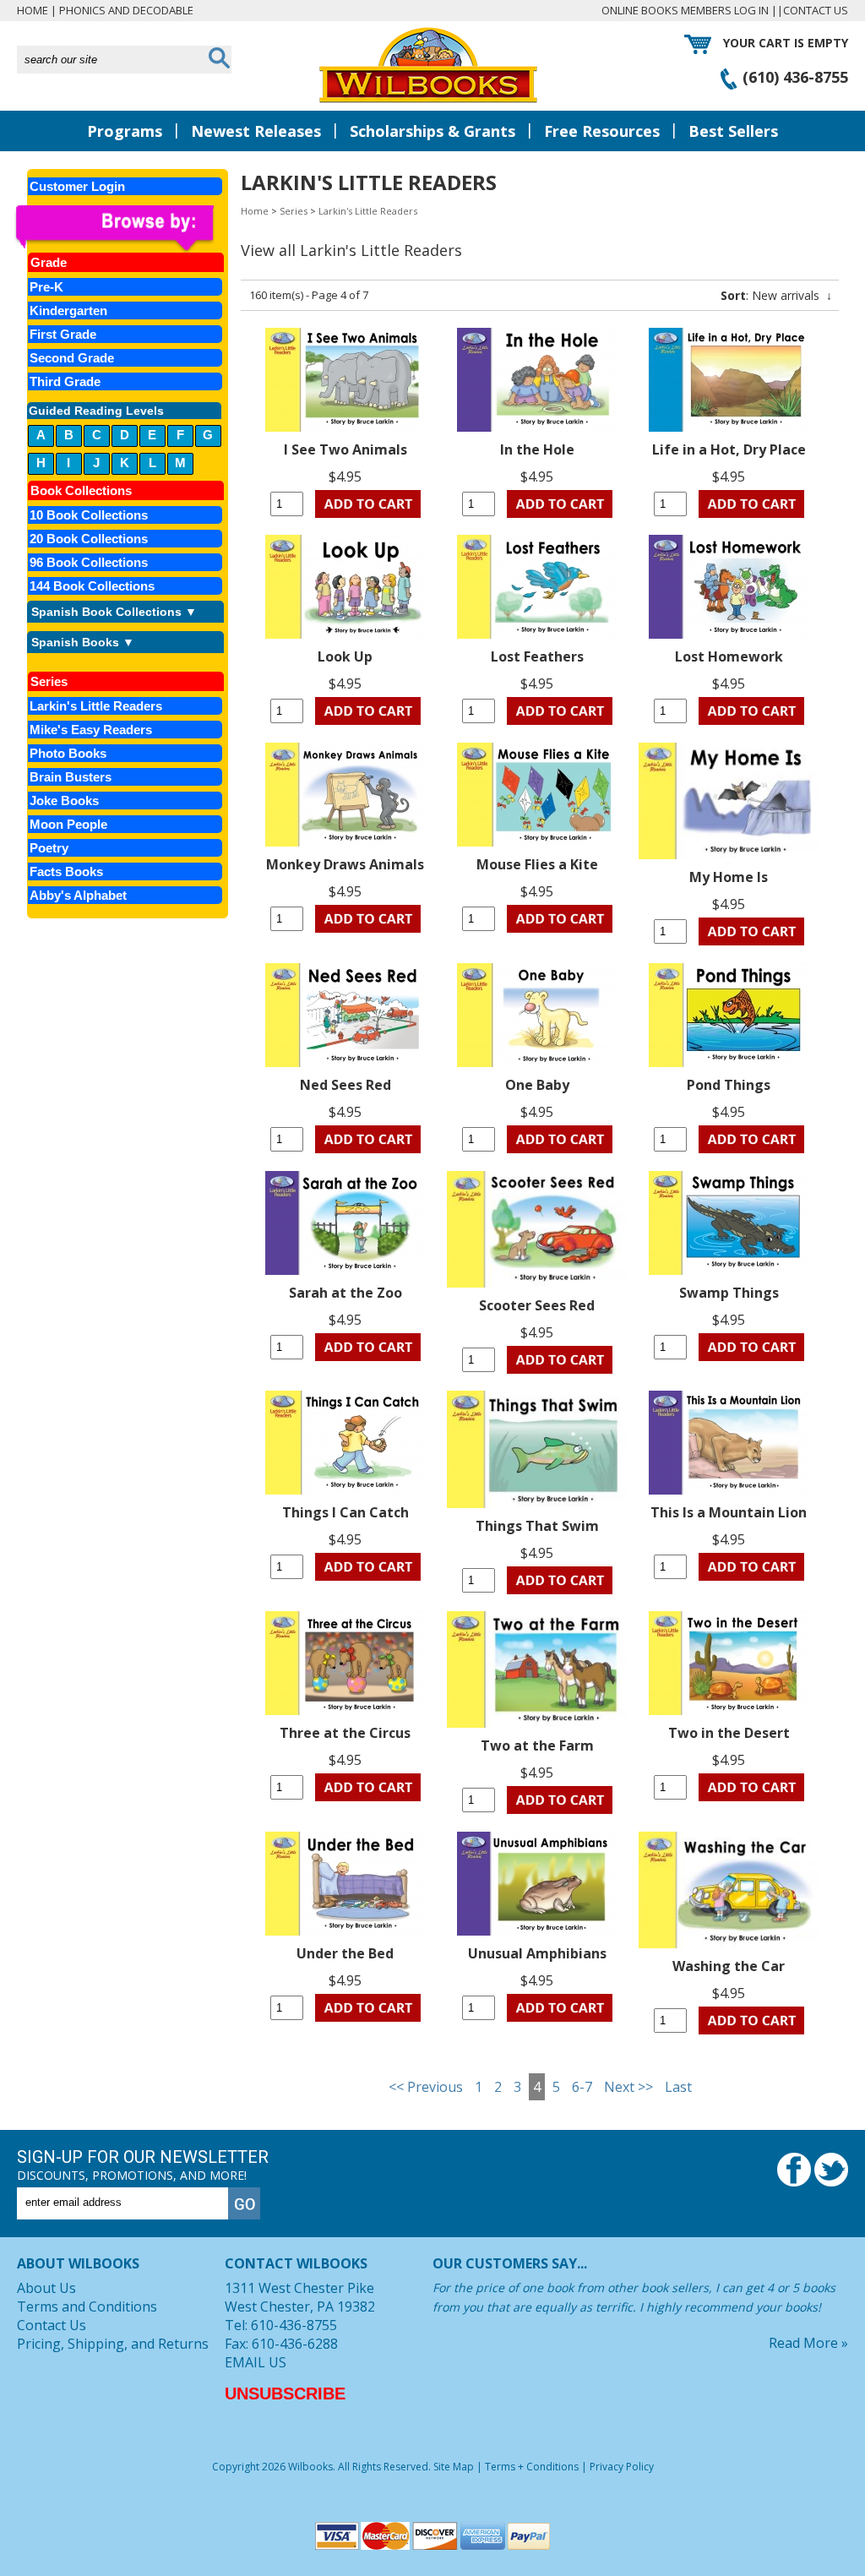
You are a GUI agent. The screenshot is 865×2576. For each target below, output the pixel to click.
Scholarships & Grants (432, 131)
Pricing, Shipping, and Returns (113, 2344)
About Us (46, 2288)
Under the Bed (345, 1953)
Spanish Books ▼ (83, 642)
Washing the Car (729, 1966)
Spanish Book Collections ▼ (114, 612)
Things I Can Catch (345, 1512)
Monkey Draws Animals (345, 864)
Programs (125, 131)
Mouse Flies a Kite (537, 864)
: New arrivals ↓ (776, 295)
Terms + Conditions (532, 2467)
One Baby (537, 1085)
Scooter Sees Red (537, 1305)
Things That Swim (537, 1526)
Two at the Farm (537, 1745)
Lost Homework (729, 656)
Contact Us (816, 10)
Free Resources (602, 131)
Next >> (628, 2087)
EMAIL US (256, 2362)
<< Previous (426, 2087)
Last (678, 2087)
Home (33, 10)
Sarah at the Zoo (345, 1293)
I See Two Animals (345, 449)
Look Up (345, 656)
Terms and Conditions (87, 2306)
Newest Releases (256, 131)
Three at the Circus (345, 1733)
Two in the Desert (729, 1733)
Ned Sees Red (345, 1085)
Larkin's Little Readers (368, 211)
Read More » (808, 2343)
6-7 (582, 2087)
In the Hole (537, 449)
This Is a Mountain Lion (729, 1512)
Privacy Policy (622, 2467)
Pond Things (729, 1085)
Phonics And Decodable (126, 10)
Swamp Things (729, 1293)
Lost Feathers (537, 656)
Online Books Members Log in (685, 10)
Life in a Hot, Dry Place (729, 449)
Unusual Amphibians (537, 1953)
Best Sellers (733, 131)
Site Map (454, 2467)
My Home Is (729, 877)
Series (294, 211)
